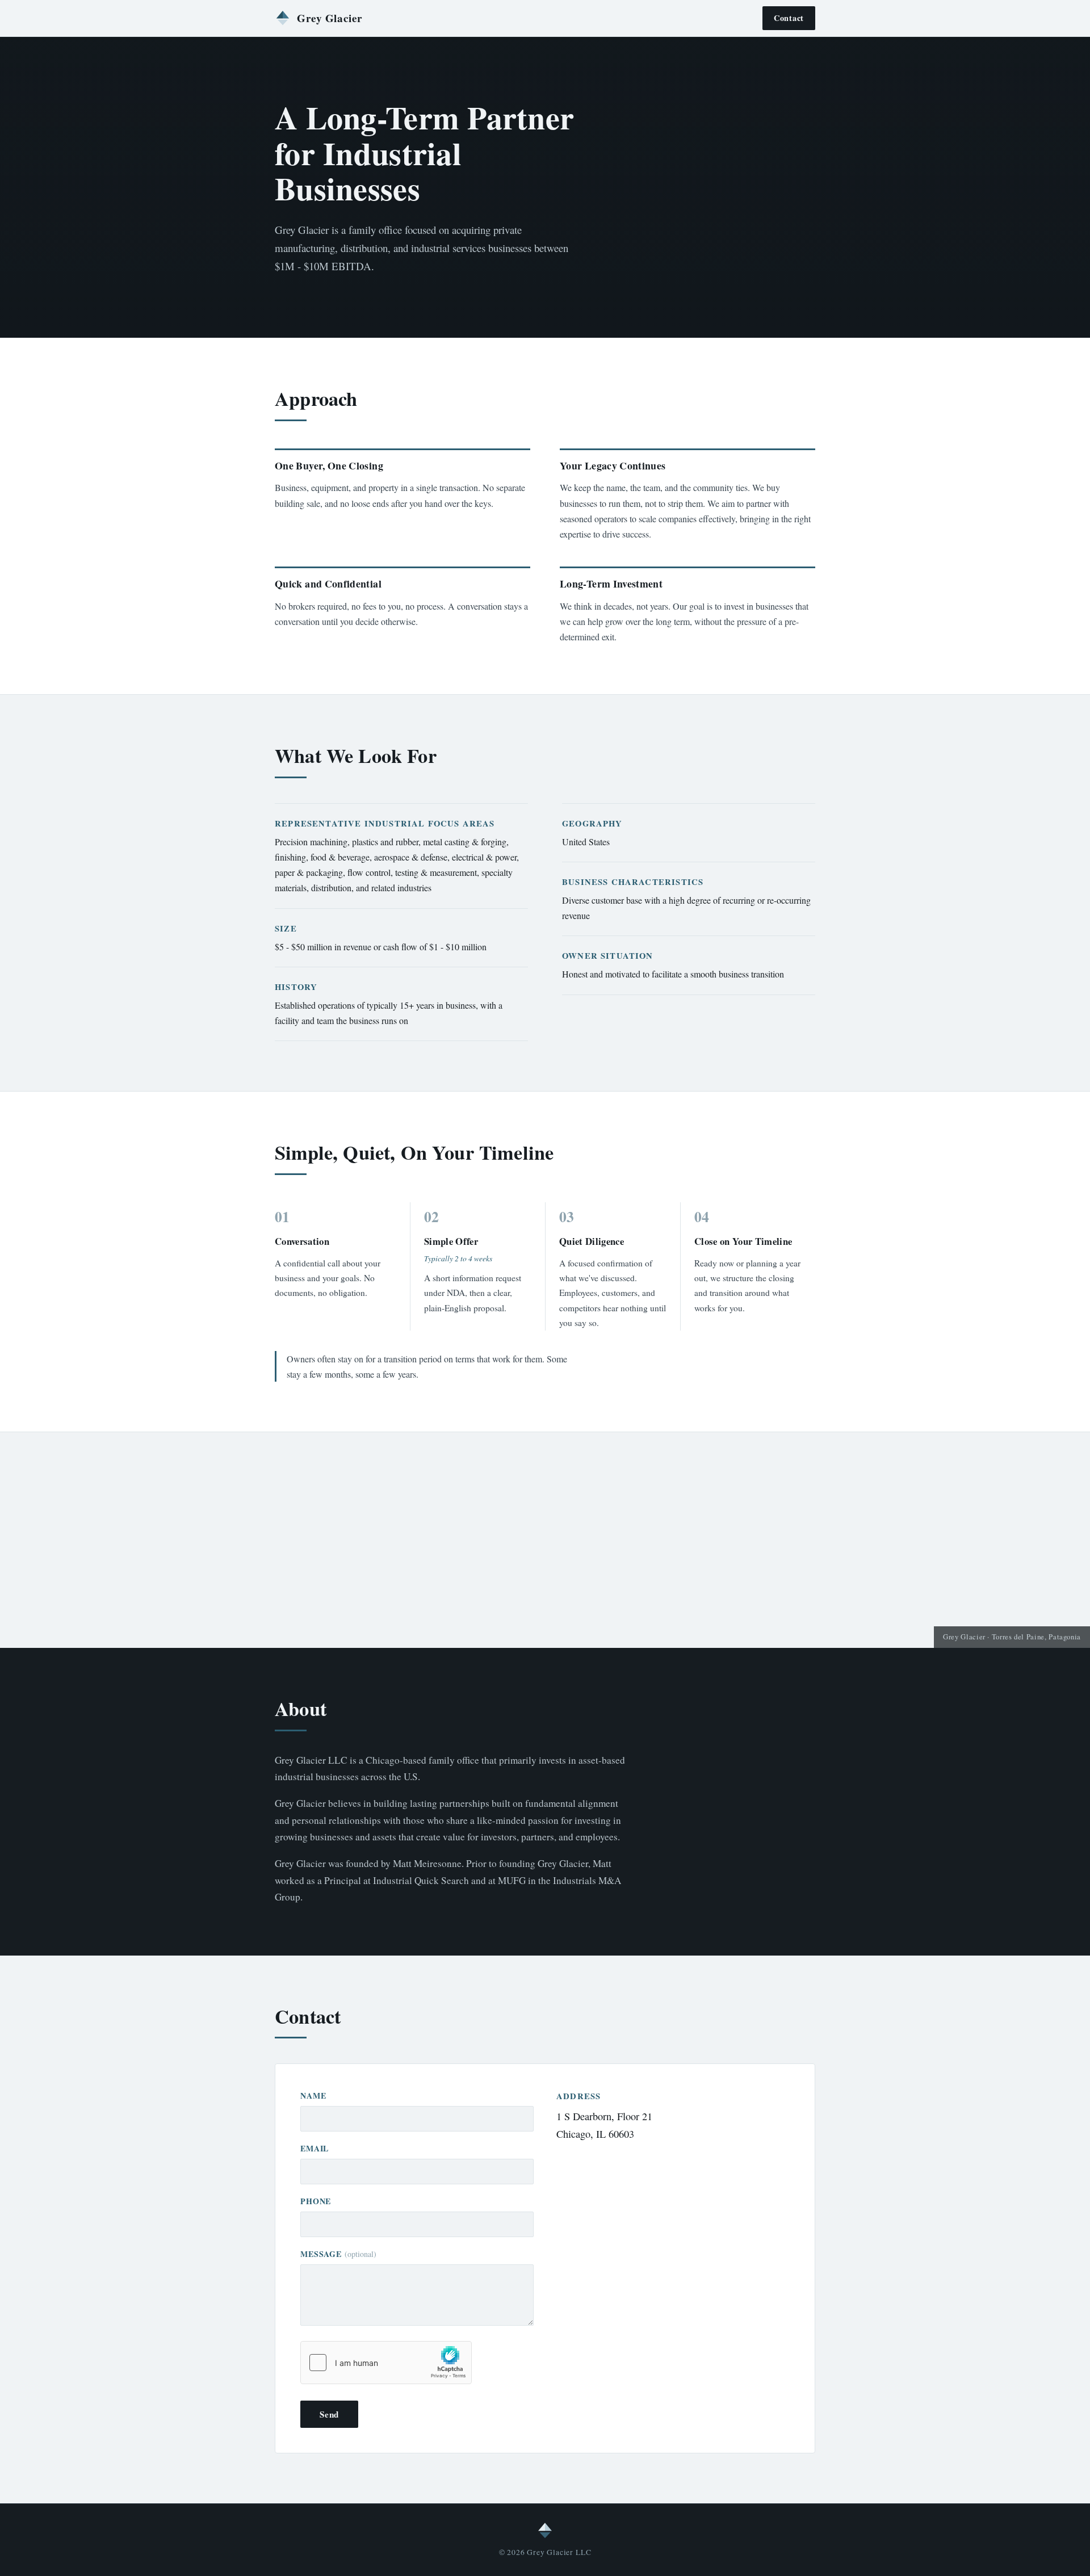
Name (313, 2095)
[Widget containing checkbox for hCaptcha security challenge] (386, 2363)
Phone (316, 2201)
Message (338, 2254)
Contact (789, 18)
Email (315, 2148)
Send (329, 2414)
